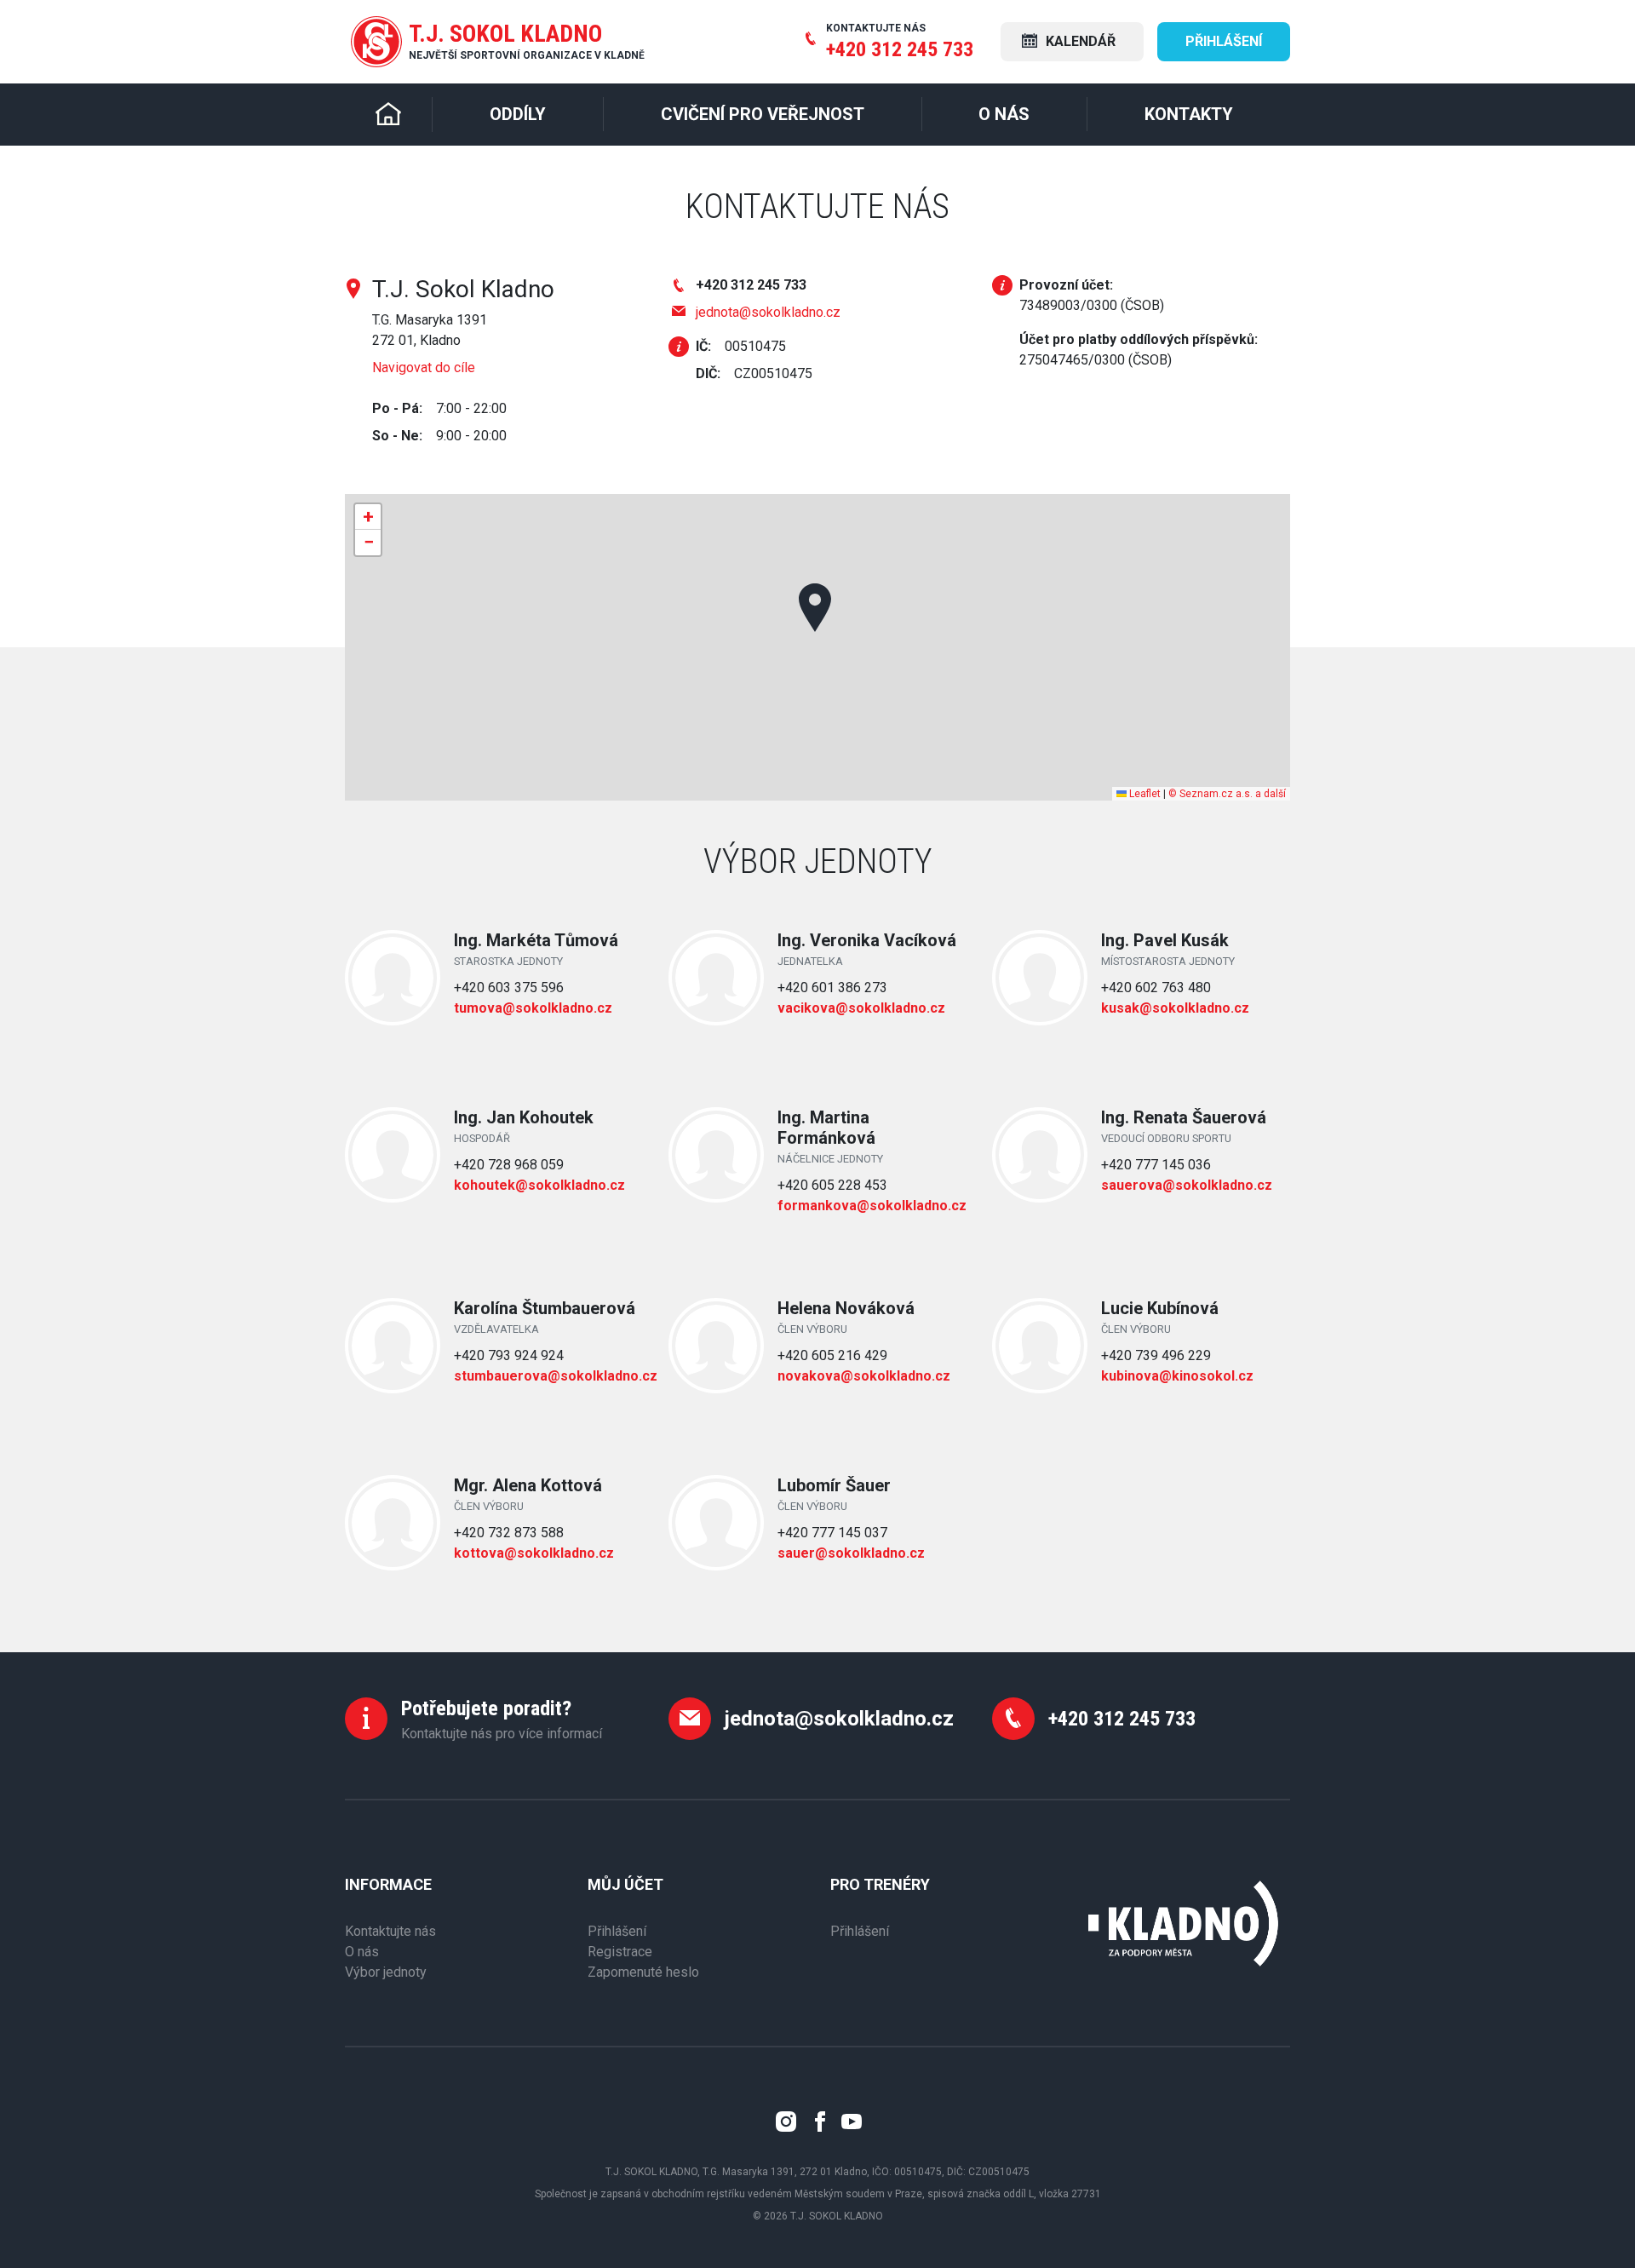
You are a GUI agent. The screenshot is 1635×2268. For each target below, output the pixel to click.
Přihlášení (1224, 41)
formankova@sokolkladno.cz (872, 1206)
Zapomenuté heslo (643, 1972)
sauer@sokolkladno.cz (851, 1553)
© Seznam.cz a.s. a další (1227, 794)
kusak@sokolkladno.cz (1175, 1008)
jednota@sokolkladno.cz (768, 312)
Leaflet (1144, 794)
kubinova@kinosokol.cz (1177, 1376)
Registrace (620, 1952)
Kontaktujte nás (390, 1931)
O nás (362, 1952)
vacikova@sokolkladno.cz (861, 1008)
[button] (815, 608)
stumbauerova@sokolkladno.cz (556, 1376)
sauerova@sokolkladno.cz (1187, 1185)
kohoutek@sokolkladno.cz (539, 1185)
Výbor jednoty (386, 1972)
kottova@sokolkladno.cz (534, 1553)
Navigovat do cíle (424, 367)
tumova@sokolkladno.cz (533, 1008)
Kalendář (1079, 41)
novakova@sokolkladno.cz (864, 1376)
